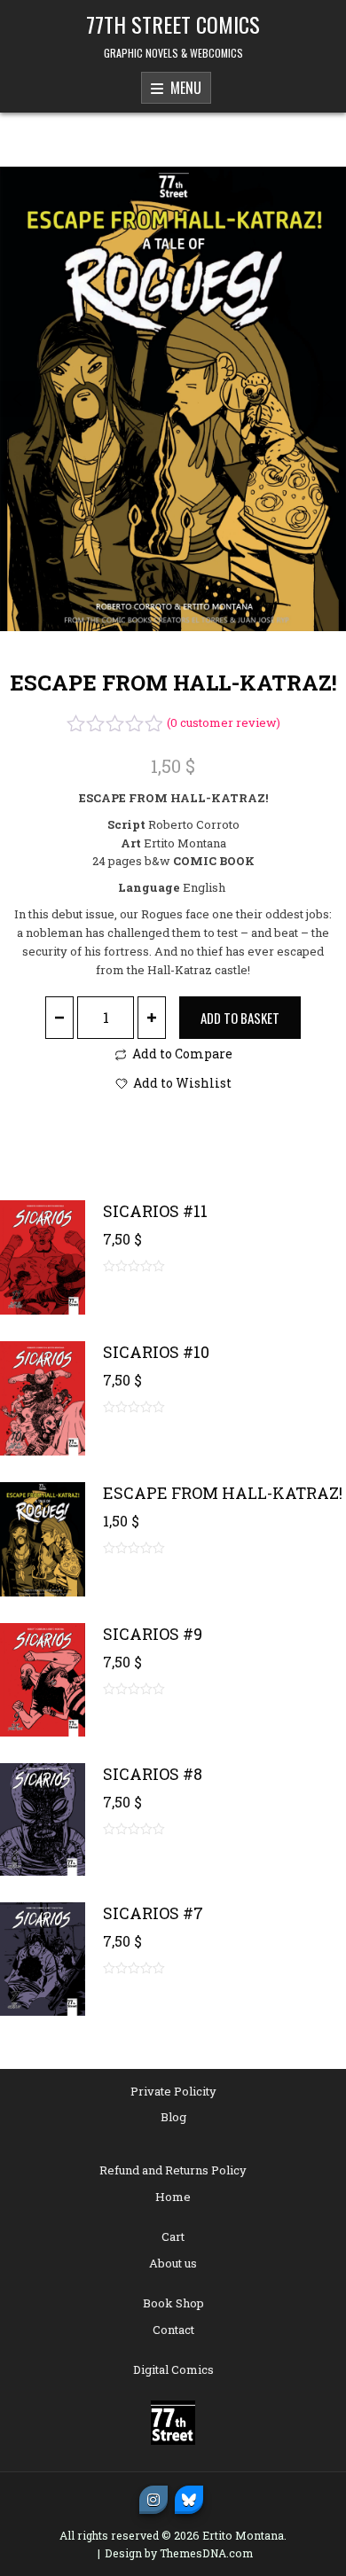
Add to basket (240, 1018)
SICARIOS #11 (155, 1211)
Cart (173, 2236)
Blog (173, 2117)
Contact (173, 2330)
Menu (182, 88)
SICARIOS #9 (153, 1634)
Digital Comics (173, 2369)
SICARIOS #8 (153, 1774)
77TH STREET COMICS (173, 24)
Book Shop (173, 2303)
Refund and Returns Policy (173, 2170)
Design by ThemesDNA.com (179, 2553)
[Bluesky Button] (189, 2500)
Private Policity (173, 2091)
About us (173, 2263)
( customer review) (224, 722)
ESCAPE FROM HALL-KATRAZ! (223, 1493)
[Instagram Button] (153, 2500)
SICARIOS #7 (153, 1913)
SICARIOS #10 (156, 1352)
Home (173, 2197)
